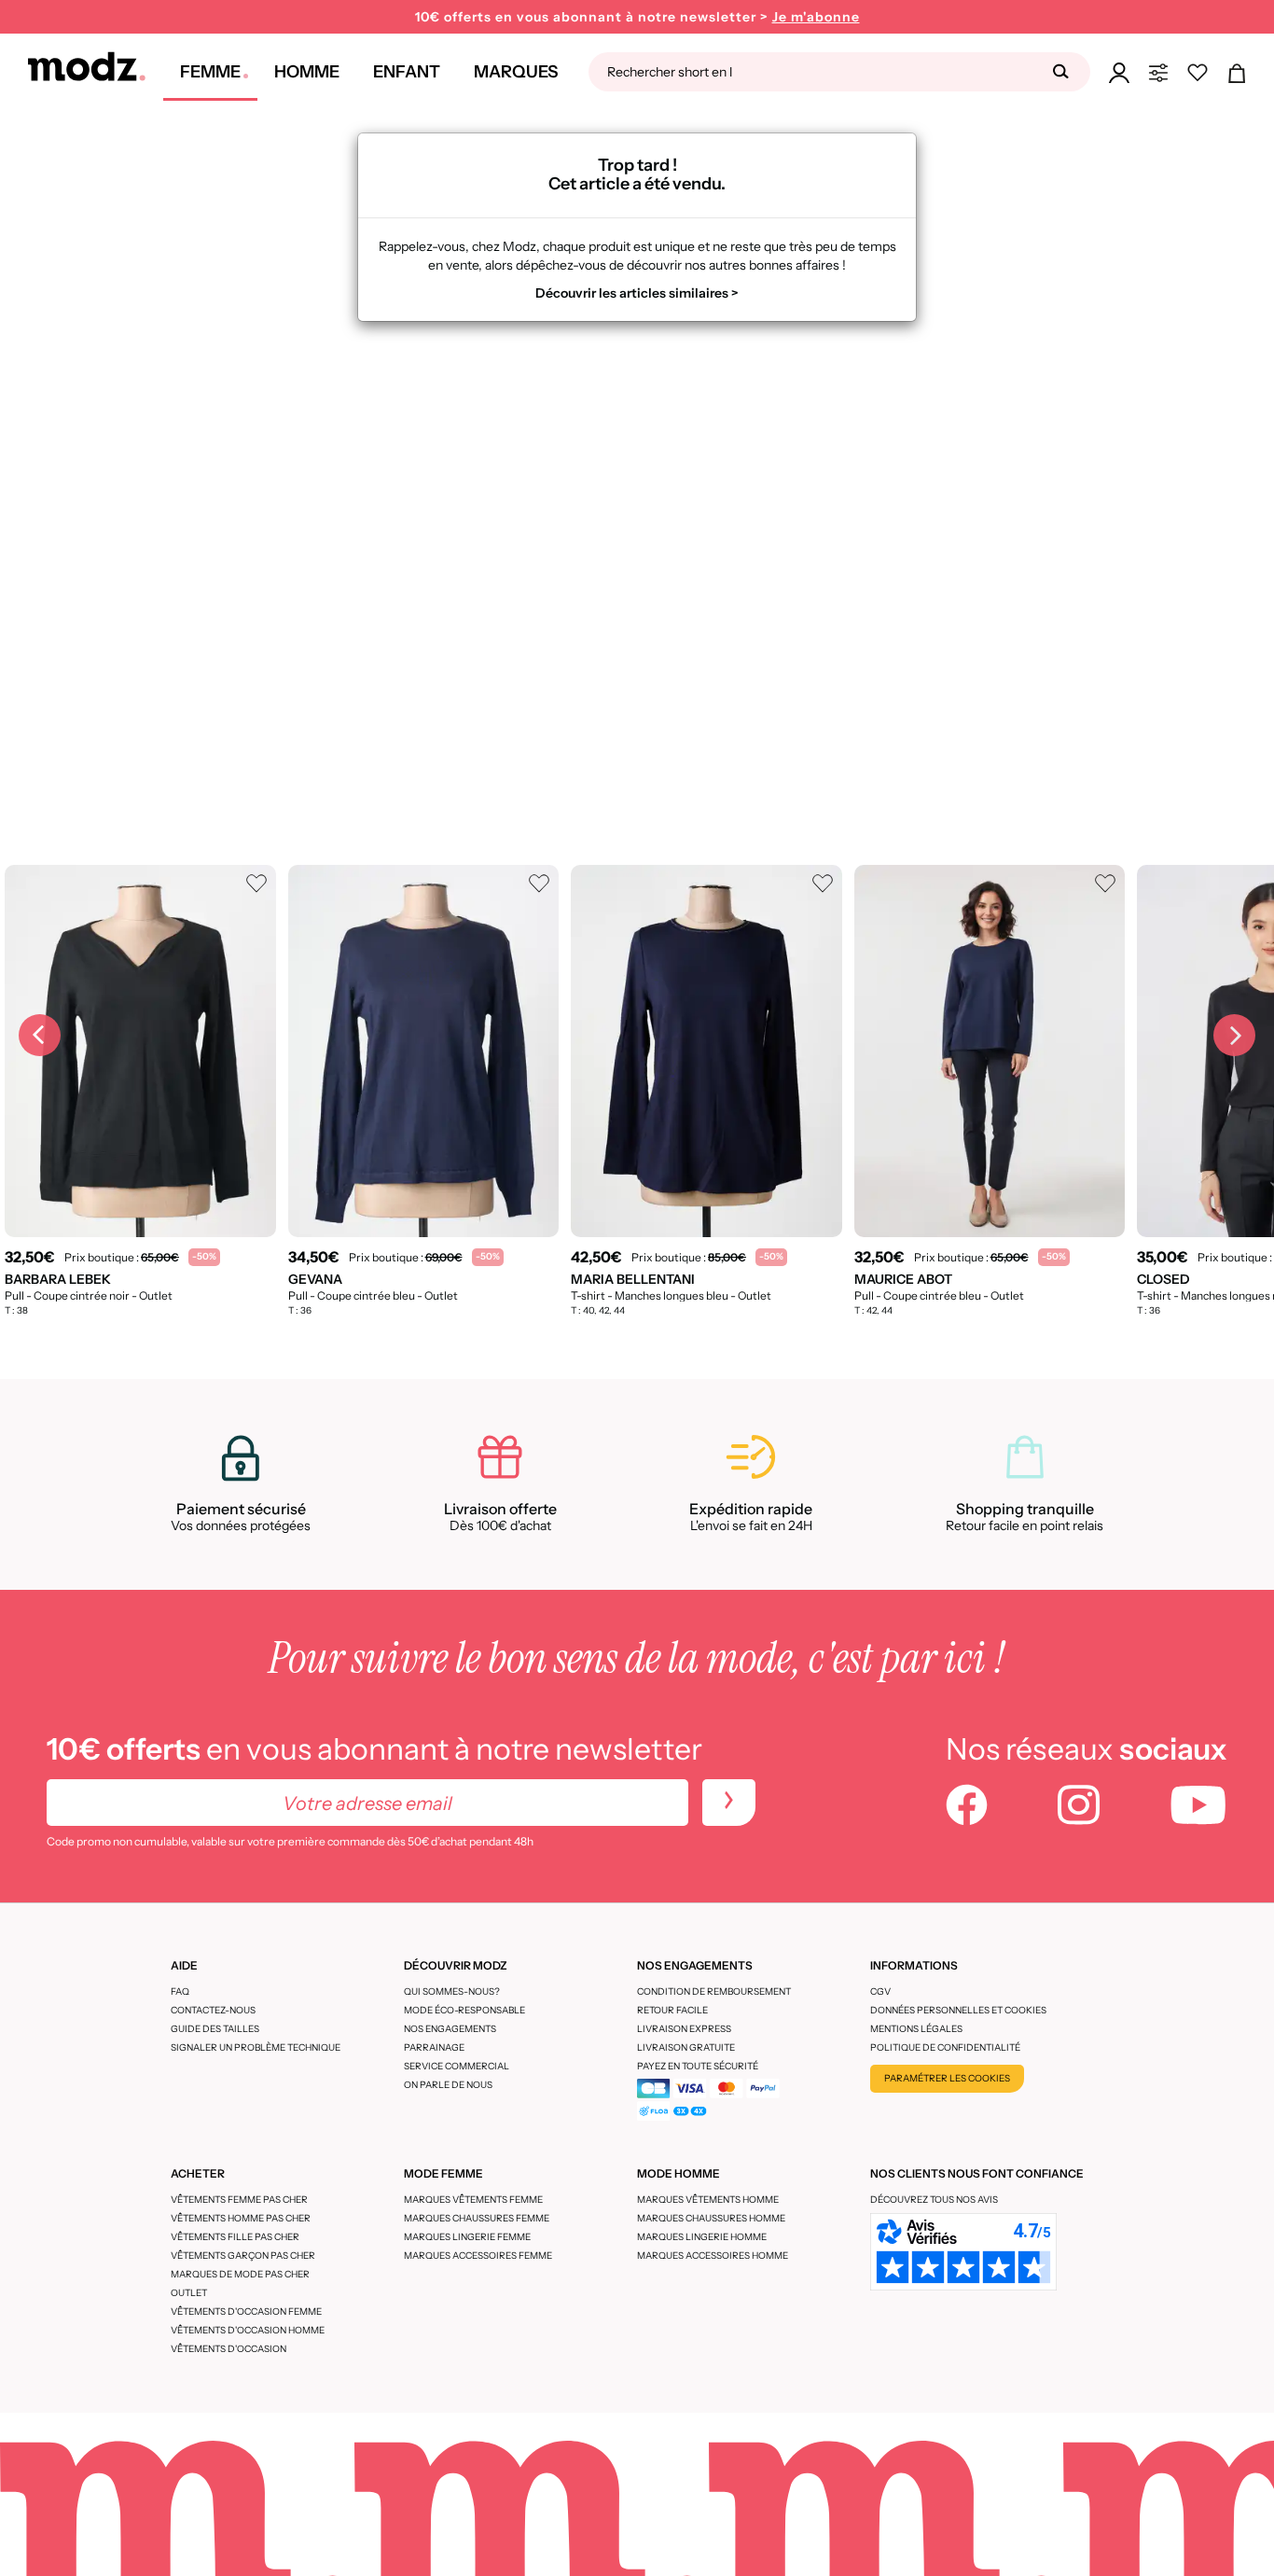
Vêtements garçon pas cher (243, 2256)
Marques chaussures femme (477, 2218)
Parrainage (434, 2047)
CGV (880, 1991)
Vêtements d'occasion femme (246, 2311)
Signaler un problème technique (256, 2047)
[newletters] (729, 1803)
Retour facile (672, 2010)
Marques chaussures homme (711, 2218)
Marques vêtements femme (473, 2200)
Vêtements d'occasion (228, 2349)
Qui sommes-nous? (452, 1991)
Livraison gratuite (686, 2047)
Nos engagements (450, 2029)
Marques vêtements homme (708, 2200)
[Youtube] (1198, 1807)
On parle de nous (448, 2085)
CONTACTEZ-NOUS (213, 2010)
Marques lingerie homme (702, 2237)
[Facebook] (967, 1807)
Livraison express (684, 2029)
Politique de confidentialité (945, 2047)
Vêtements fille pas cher (235, 2237)
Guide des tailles (215, 2029)
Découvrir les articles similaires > (637, 293)
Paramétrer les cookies (947, 2078)
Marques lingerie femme (467, 2237)
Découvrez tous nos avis (934, 2200)
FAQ (180, 1991)
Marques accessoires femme (478, 2256)
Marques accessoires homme (713, 2256)
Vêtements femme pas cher (239, 2200)
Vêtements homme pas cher (241, 2218)
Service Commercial (457, 2066)
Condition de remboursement (714, 1991)
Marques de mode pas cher (240, 2274)
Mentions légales (916, 2029)
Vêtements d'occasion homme (248, 2330)
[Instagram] (1079, 1807)
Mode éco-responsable (464, 2010)
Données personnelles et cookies (958, 2010)
